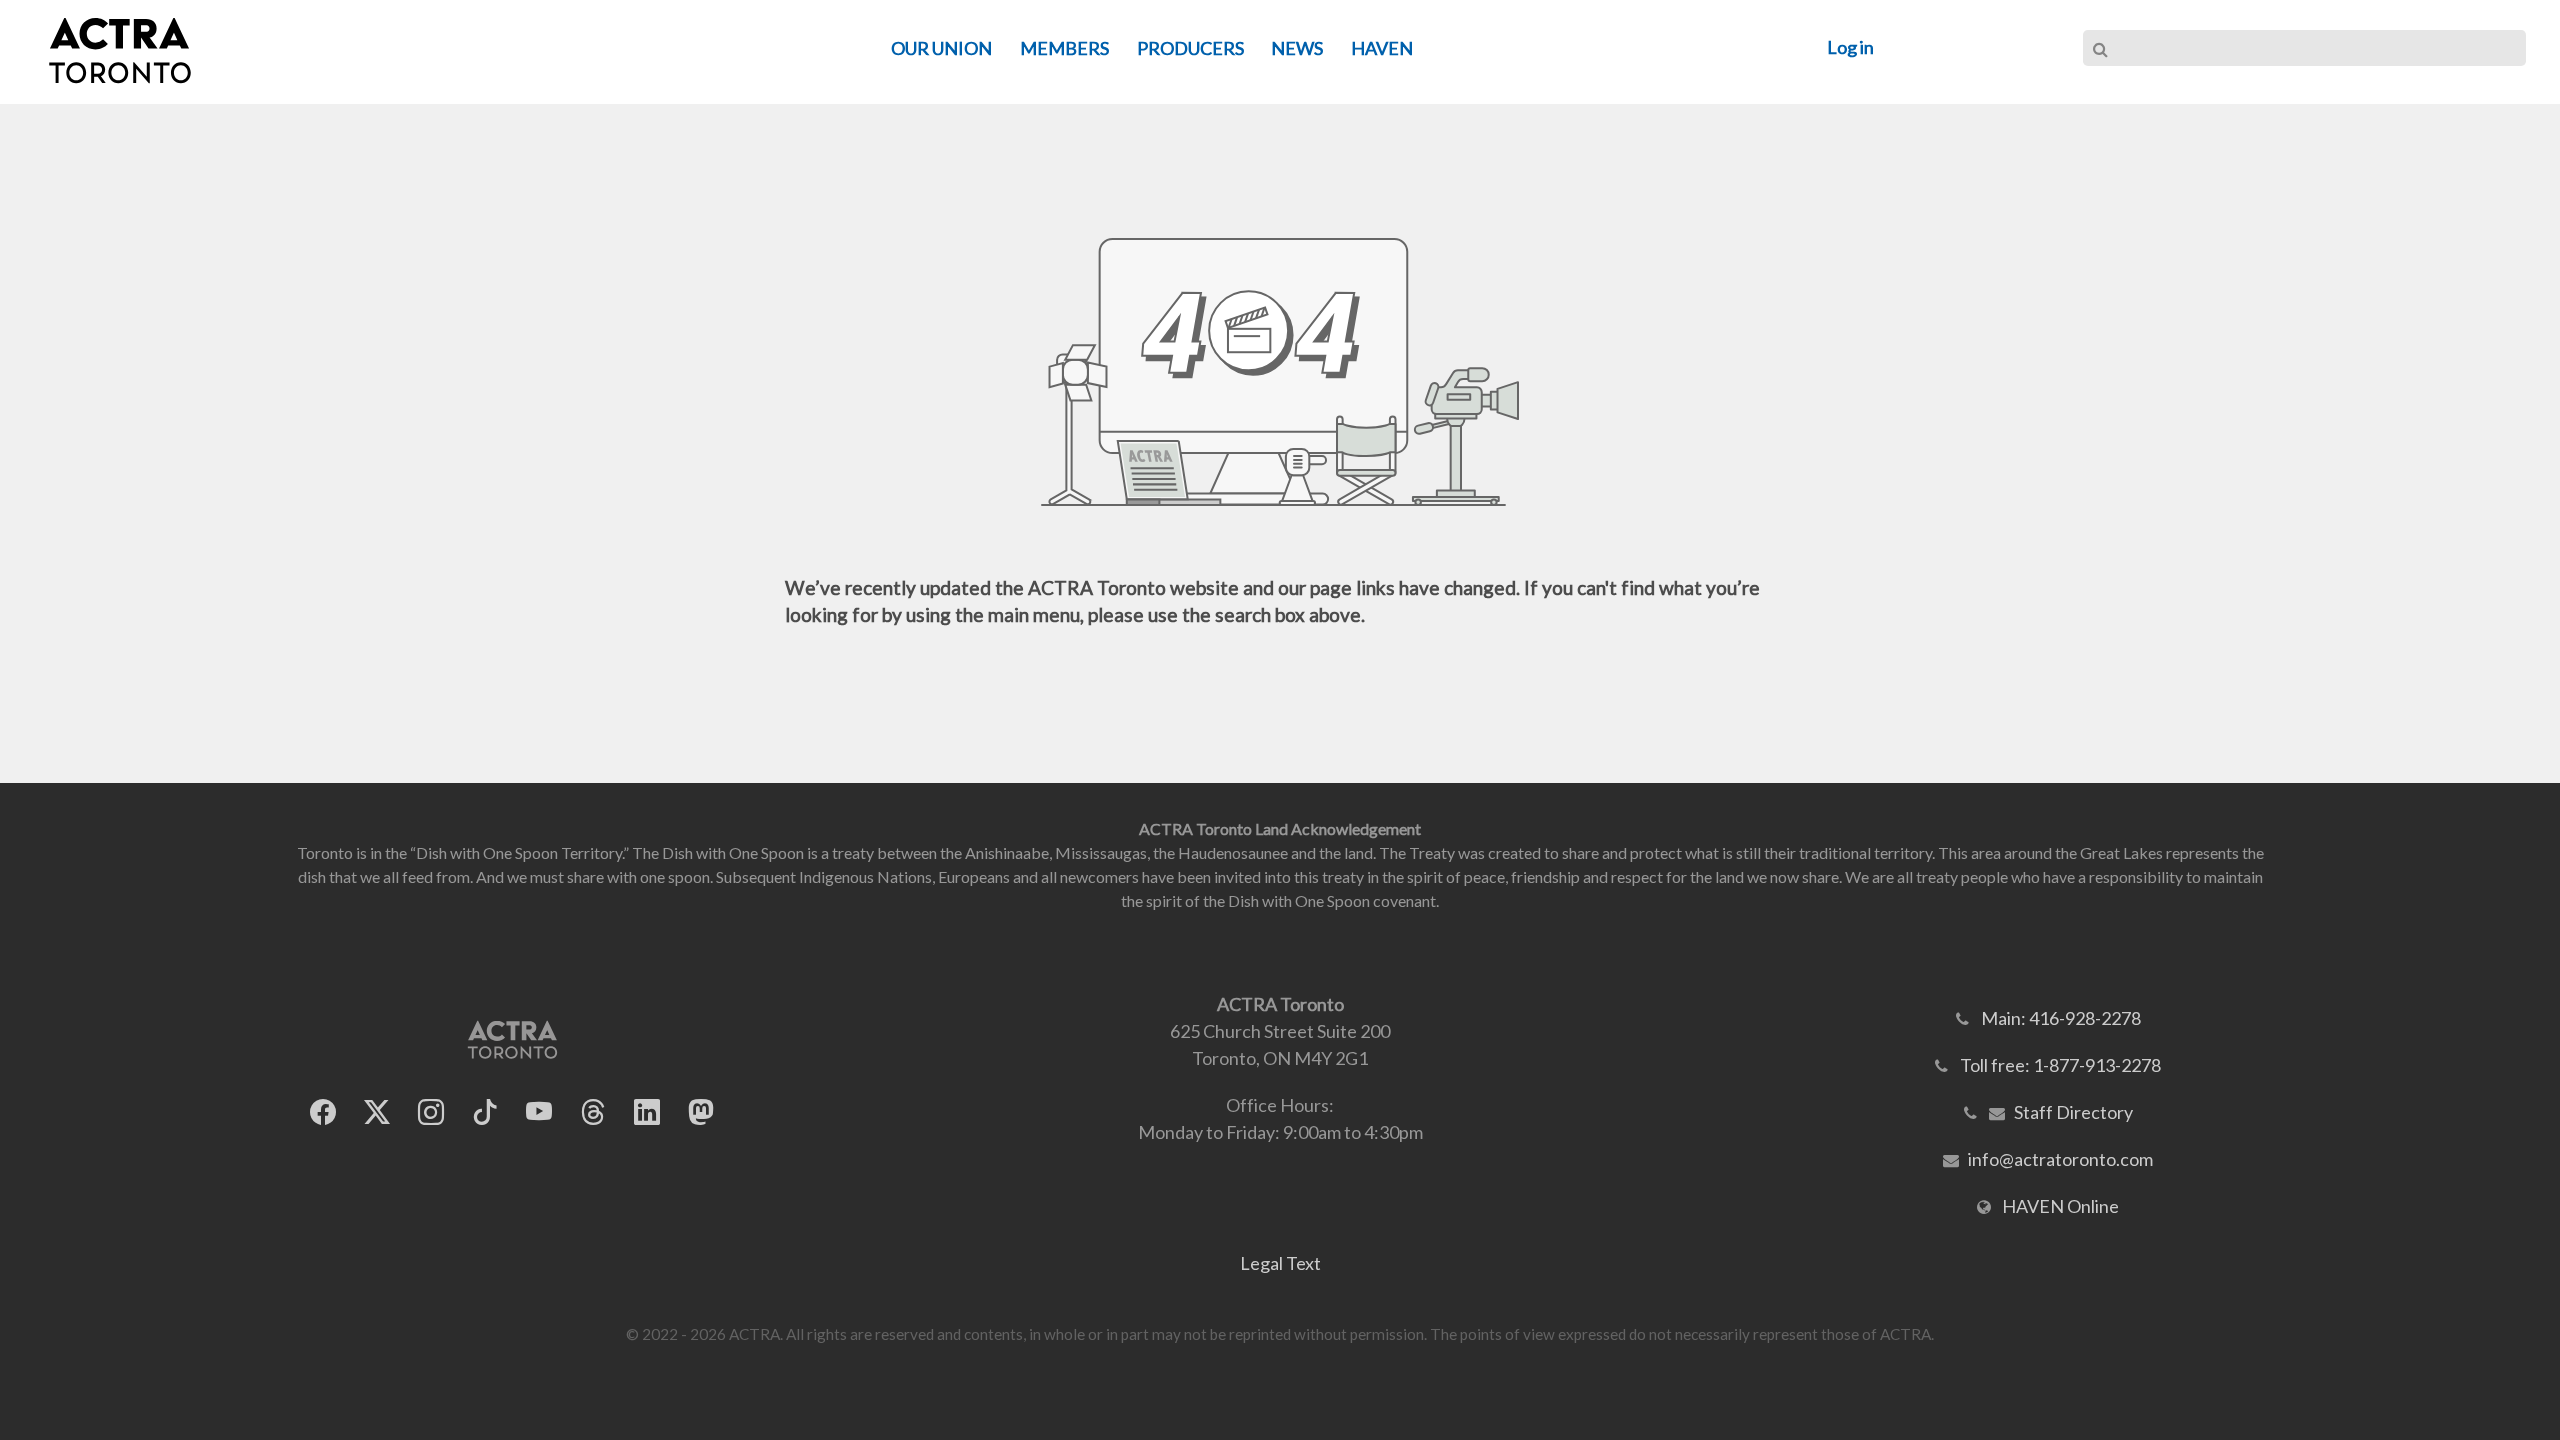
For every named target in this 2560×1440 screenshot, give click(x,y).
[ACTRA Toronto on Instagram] (431, 1112)
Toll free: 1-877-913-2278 (2060, 1065)
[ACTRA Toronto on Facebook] (323, 1112)
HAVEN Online (2060, 1206)
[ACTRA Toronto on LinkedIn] (647, 1112)
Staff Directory (2073, 1112)
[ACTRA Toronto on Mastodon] (701, 1112)
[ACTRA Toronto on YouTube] (539, 1112)
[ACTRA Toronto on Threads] (593, 1112)
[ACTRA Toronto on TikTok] (485, 1112)
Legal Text (1280, 1263)
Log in (1850, 47)
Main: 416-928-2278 (2061, 1018)
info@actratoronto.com (2060, 1159)
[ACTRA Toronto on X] (377, 1112)
